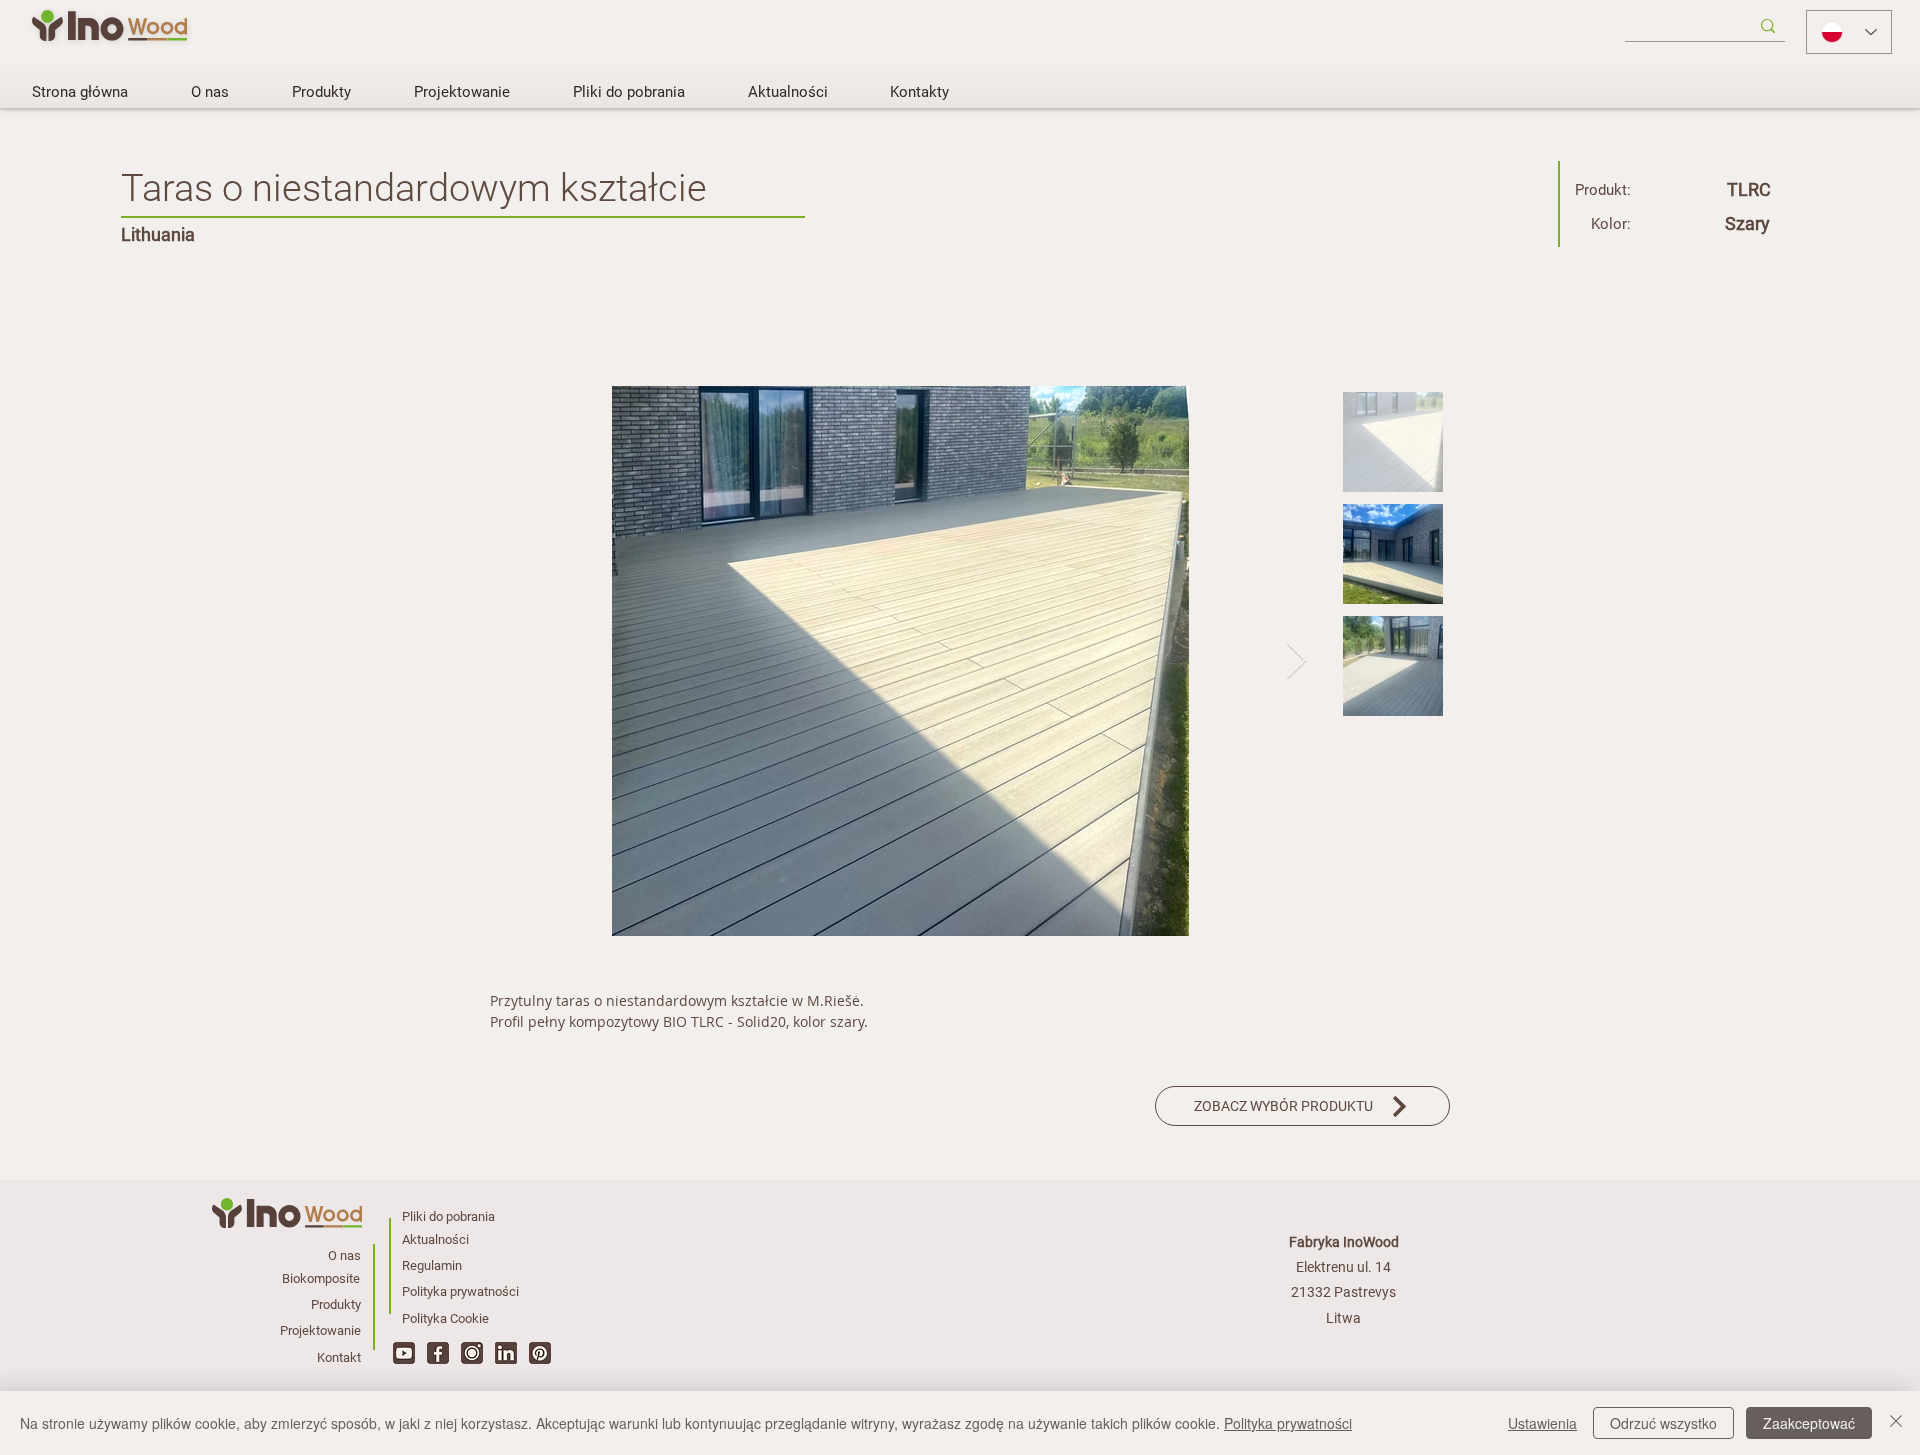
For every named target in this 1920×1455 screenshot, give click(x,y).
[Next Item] (1296, 661)
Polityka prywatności (1288, 1423)
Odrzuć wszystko (1663, 1423)
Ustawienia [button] (1542, 1423)
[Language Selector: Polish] (1849, 32)
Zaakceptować (1809, 1423)
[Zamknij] (1896, 1423)
